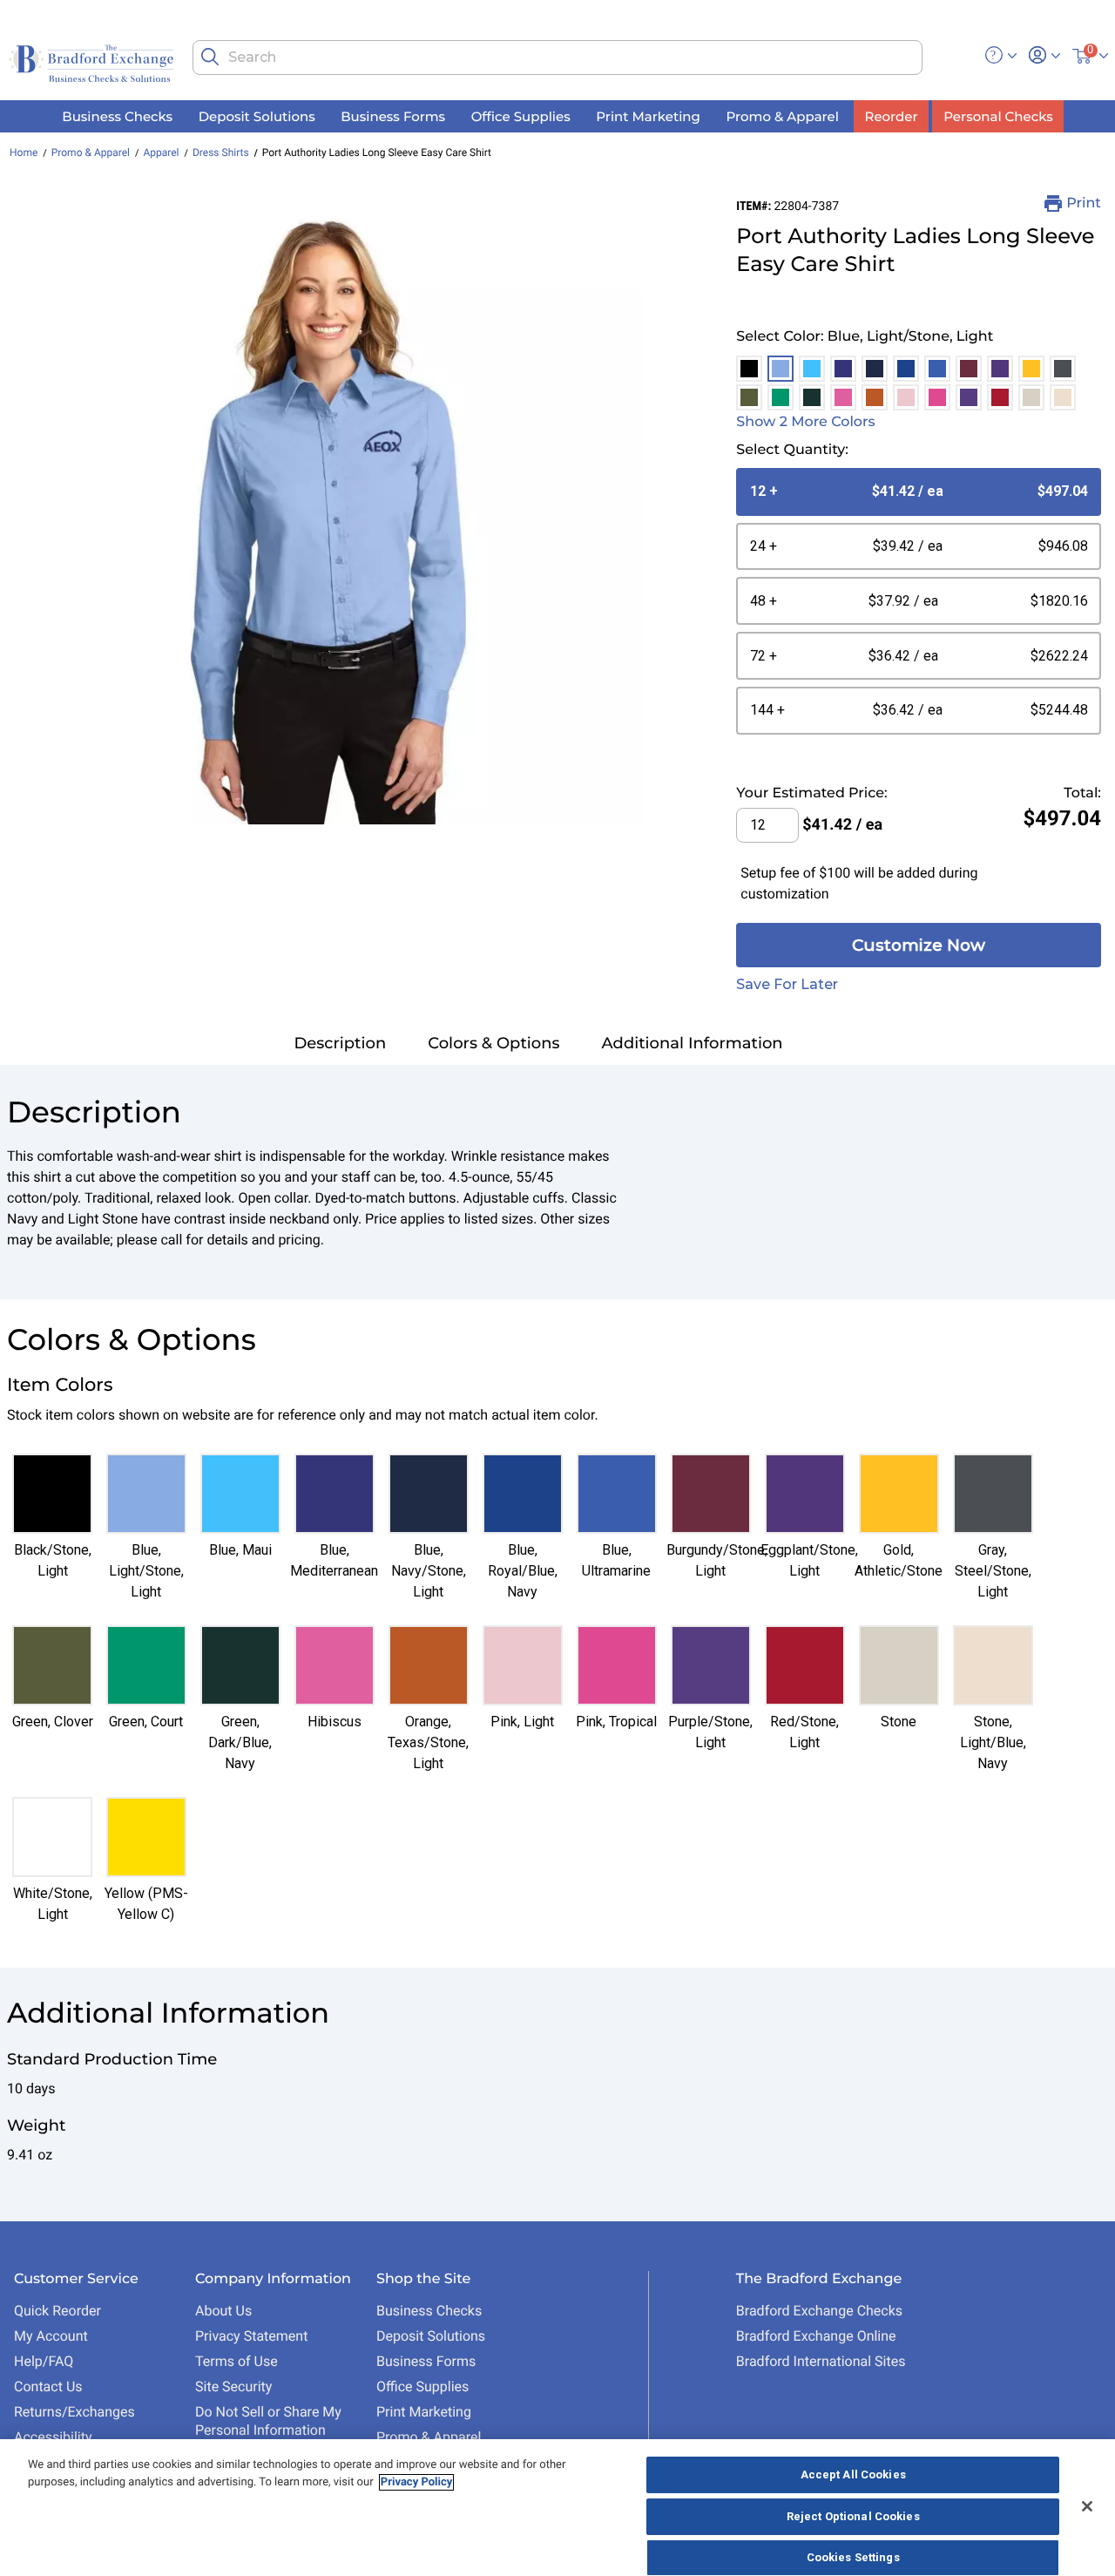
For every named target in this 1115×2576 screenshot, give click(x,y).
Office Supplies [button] (521, 116)
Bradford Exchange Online (816, 2336)
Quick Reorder (57, 2311)
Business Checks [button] (117, 116)
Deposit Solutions (431, 2336)
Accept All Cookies (853, 2474)
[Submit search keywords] (210, 57)
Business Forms (426, 2361)
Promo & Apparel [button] (782, 116)
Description (340, 1043)
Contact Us (48, 2386)
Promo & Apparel (91, 153)
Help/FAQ (44, 2361)
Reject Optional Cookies (853, 2516)
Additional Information (693, 1043)
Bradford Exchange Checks (819, 2311)
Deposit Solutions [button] (257, 116)
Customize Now (919, 945)
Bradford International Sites (821, 2361)
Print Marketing (424, 2412)
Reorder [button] (892, 116)
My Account (51, 2336)
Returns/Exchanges (74, 2412)
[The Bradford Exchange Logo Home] (93, 62)
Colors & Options (493, 1043)
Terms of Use (237, 2361)
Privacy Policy (416, 2482)
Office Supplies (422, 2386)
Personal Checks (998, 116)
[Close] (1087, 2506)
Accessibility (53, 2437)
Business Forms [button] (393, 116)
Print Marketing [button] (648, 116)
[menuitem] (118, 116)
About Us (223, 2311)
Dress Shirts (221, 153)
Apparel (161, 153)
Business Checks (429, 2311)
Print (1084, 203)
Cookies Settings (853, 2557)
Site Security (233, 2386)
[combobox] (557, 58)
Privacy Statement (251, 2336)
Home (24, 153)
